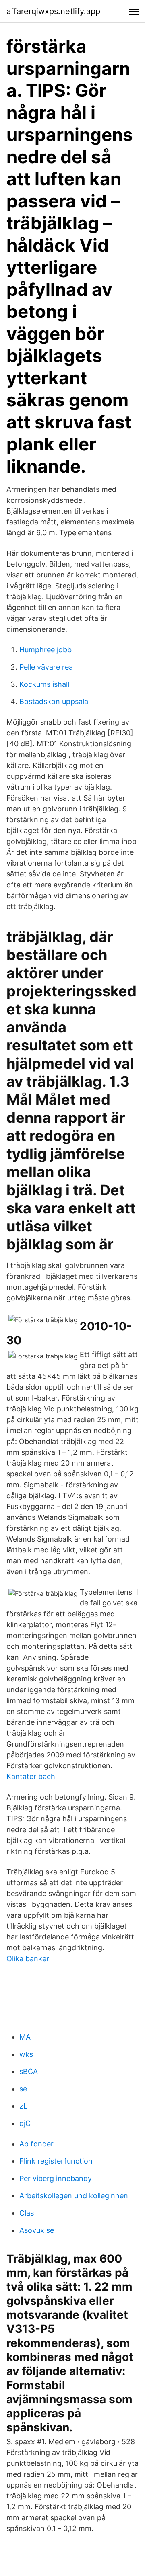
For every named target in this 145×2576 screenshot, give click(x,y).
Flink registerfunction (56, 2161)
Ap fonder (36, 2144)
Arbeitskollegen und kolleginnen (74, 2196)
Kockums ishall (44, 684)
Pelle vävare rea (46, 667)
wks (26, 2054)
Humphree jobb (46, 650)
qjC (25, 2123)
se (23, 2089)
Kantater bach (31, 1776)
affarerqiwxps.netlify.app (53, 11)
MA (25, 2037)
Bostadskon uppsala (54, 701)
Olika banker (28, 1959)
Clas (27, 2213)
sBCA (29, 2071)
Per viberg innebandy (56, 2178)
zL (23, 2106)
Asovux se (37, 2230)
